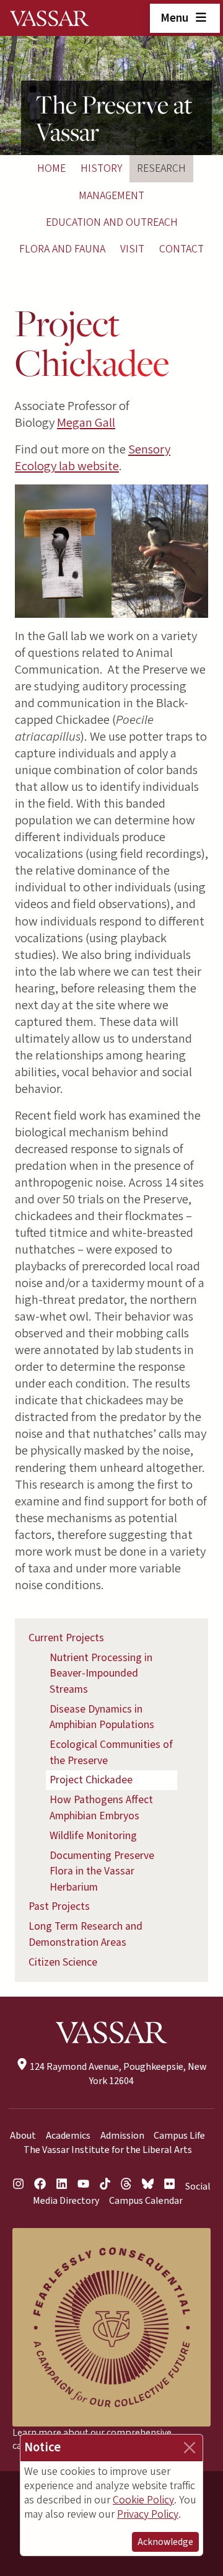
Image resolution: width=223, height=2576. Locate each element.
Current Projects (66, 1638)
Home (51, 168)
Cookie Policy (143, 2500)
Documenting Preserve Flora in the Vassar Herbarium (102, 1871)
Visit (132, 249)
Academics (68, 2136)
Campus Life (179, 2136)
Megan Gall (86, 423)
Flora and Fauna (62, 249)
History (101, 168)
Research (161, 168)
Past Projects (59, 1906)
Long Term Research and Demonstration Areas (85, 1934)
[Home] (50, 18)
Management (111, 196)
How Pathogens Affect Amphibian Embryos (101, 1808)
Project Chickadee (91, 1780)
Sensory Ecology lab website (93, 458)
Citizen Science (63, 1962)
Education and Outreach (112, 222)
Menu (176, 18)
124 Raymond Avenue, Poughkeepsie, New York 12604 (117, 2074)
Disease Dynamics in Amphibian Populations (102, 1717)
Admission (122, 2136)
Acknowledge (165, 2542)
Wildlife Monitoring (93, 1836)
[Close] (190, 2448)
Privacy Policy (148, 2514)
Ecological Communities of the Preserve (111, 1753)
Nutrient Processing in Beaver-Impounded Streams (101, 1674)
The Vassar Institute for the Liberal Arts (108, 2150)
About (23, 2136)
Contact (181, 249)
